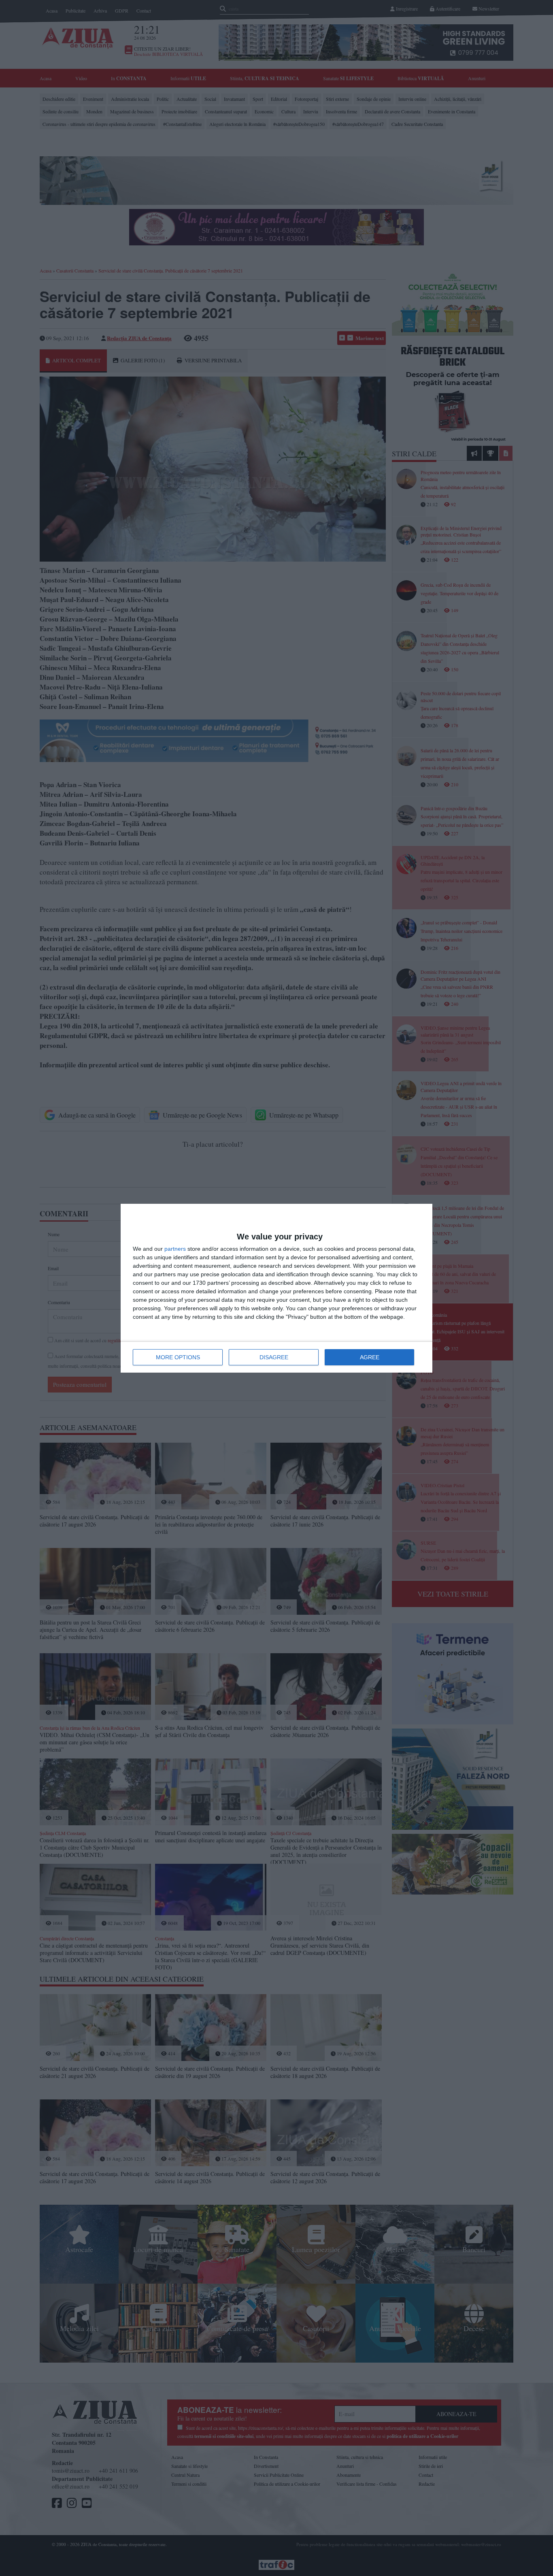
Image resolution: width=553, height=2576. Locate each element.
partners (175, 1249)
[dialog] (276, 1288)
